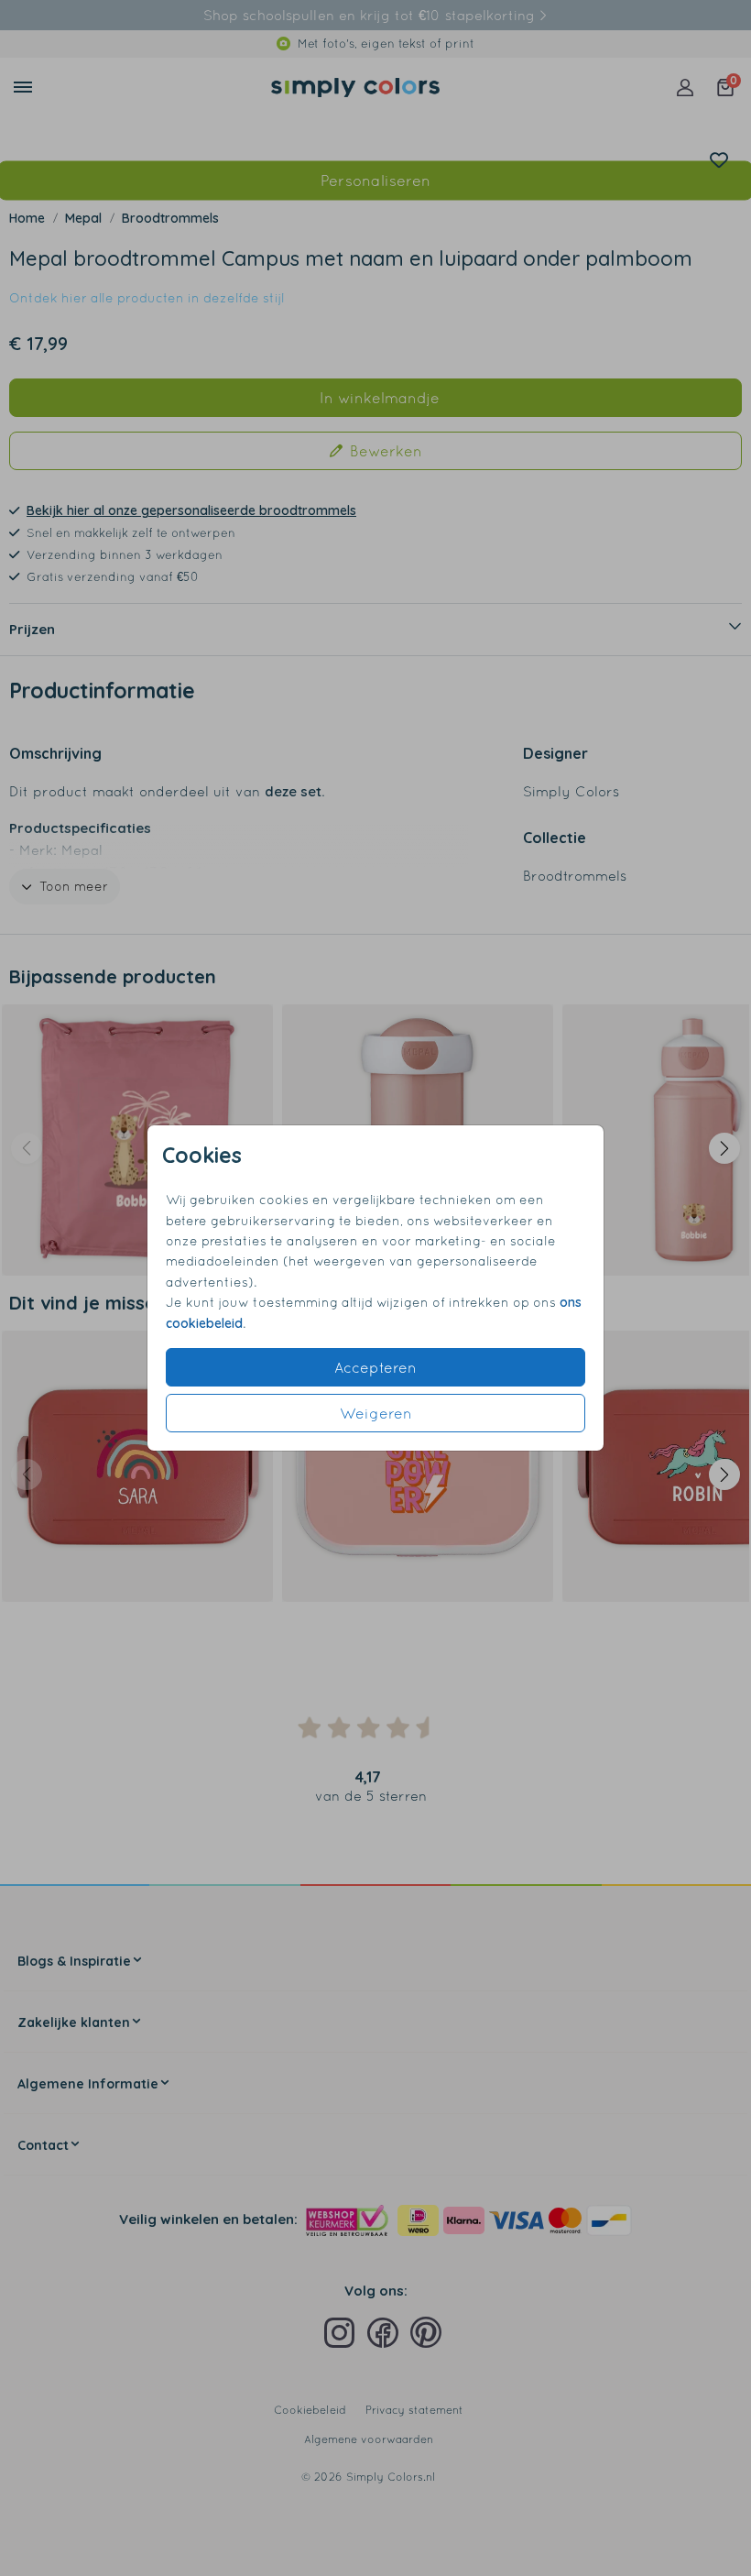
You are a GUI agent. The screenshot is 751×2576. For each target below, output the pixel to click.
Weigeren (376, 1413)
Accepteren (375, 1367)
